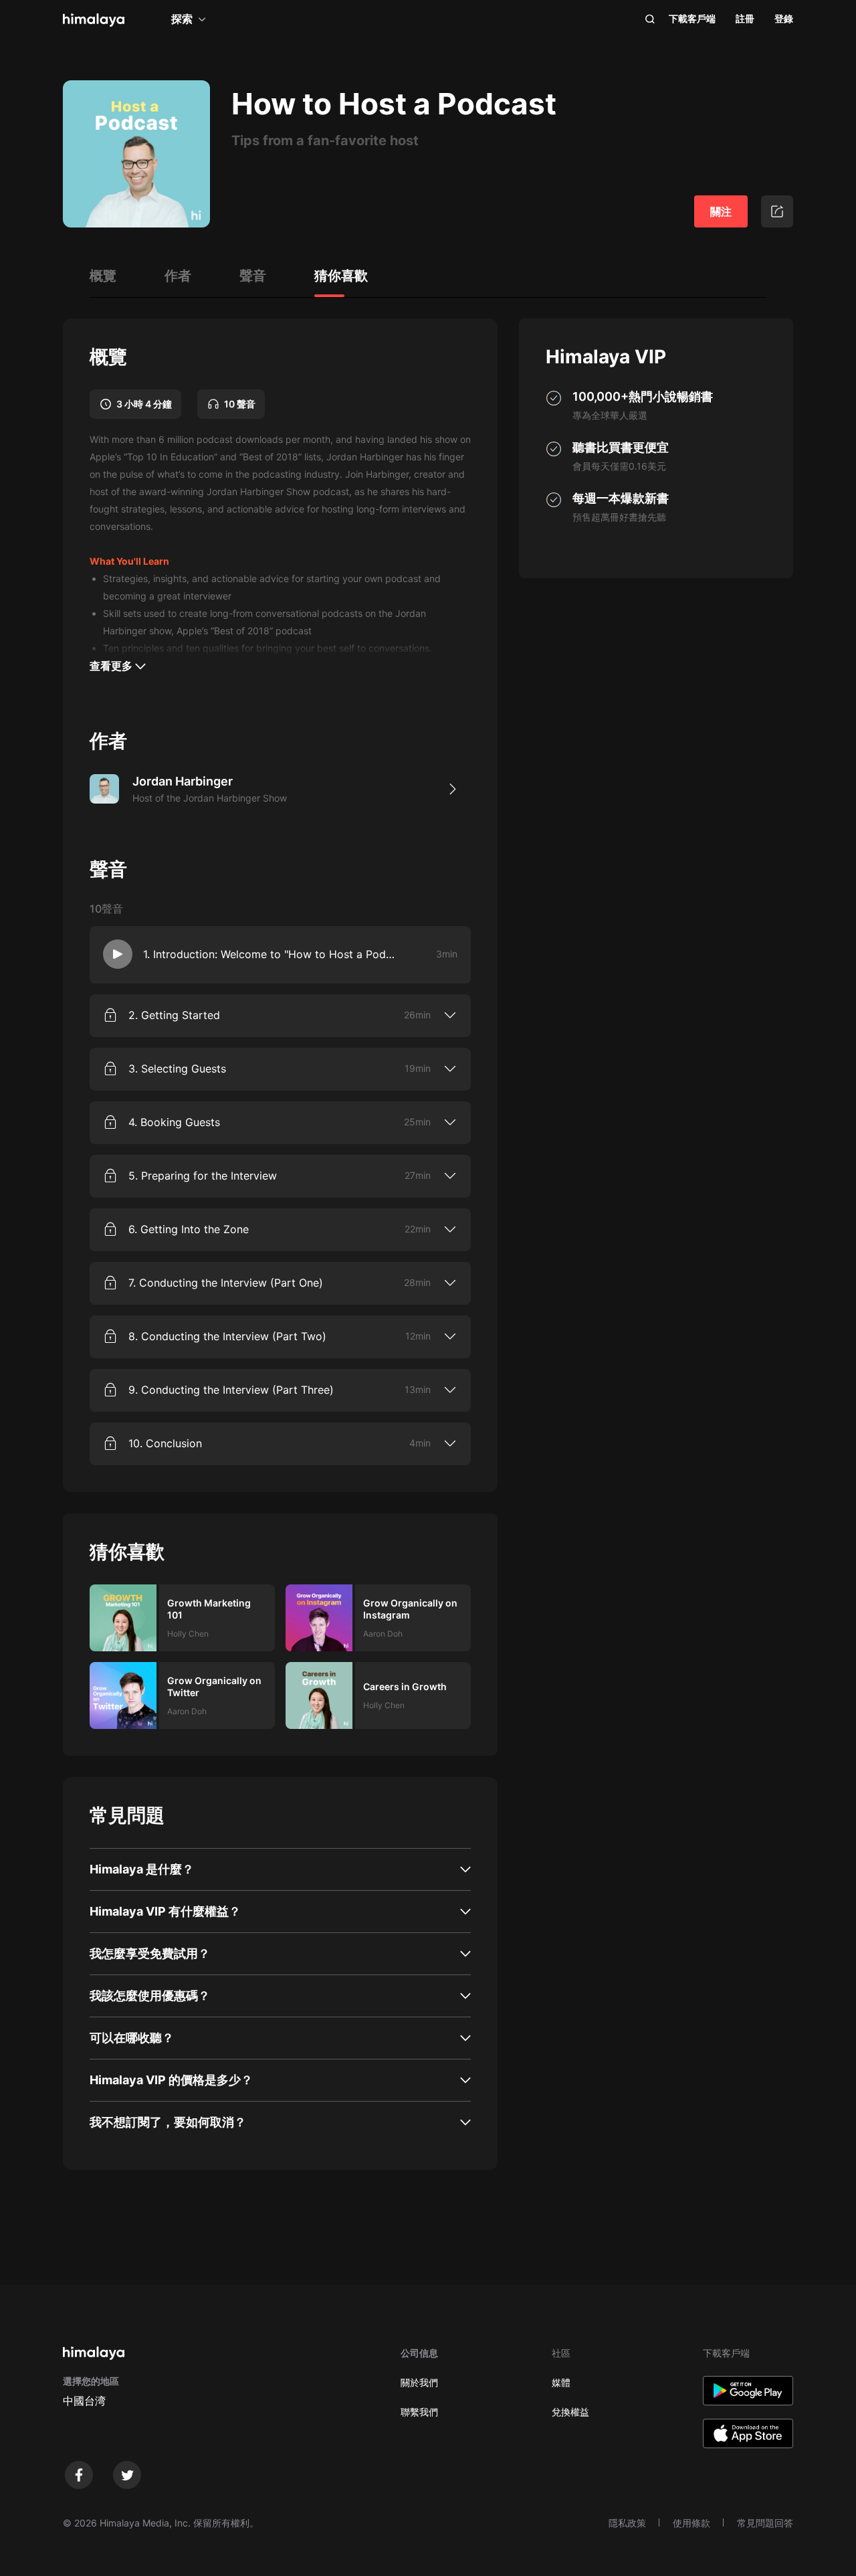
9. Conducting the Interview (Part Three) (231, 1390)
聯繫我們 (419, 2412)
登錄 (784, 18)
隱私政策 (627, 2523)
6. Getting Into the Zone (189, 1229)
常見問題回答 (765, 2523)
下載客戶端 (692, 18)
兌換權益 (570, 2412)
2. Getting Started (174, 1015)
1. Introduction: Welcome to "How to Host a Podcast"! (271, 954)
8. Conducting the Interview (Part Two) (227, 1336)
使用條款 (691, 2523)
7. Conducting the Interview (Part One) (226, 1283)
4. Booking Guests (174, 1122)
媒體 (561, 2382)
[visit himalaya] (94, 20)
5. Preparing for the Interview (203, 1176)
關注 (721, 211)
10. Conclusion (165, 1443)
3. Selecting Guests (177, 1069)
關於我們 (419, 2382)
